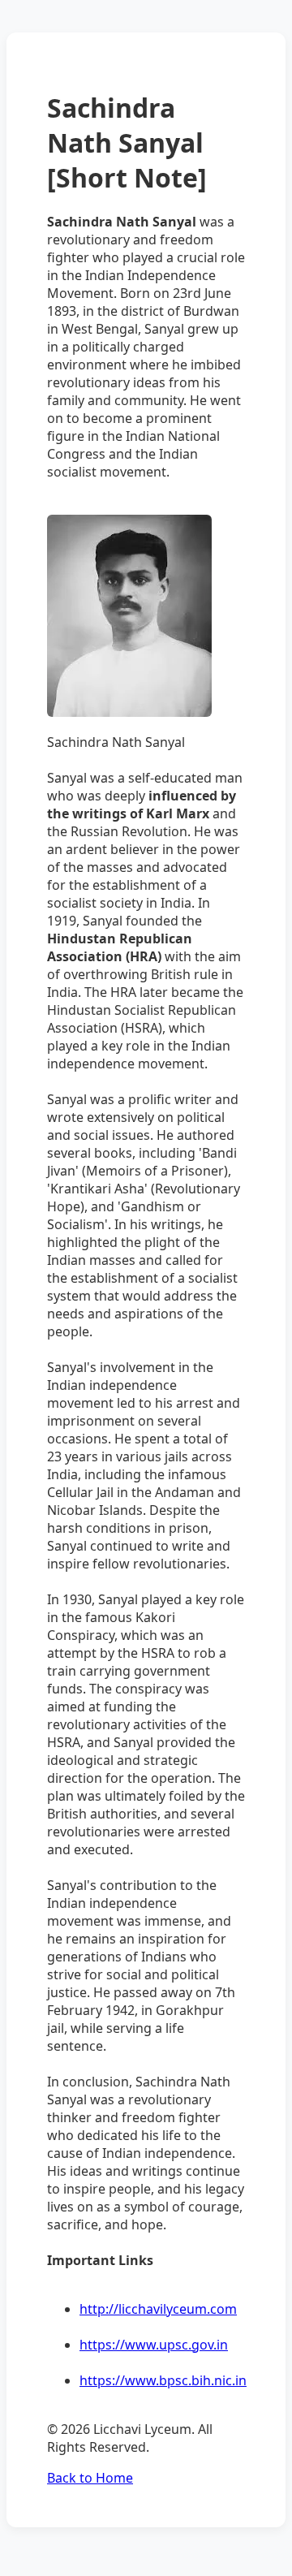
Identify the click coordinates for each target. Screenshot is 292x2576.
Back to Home (90, 2478)
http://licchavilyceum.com (158, 2309)
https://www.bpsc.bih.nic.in (163, 2380)
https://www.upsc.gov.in (154, 2345)
